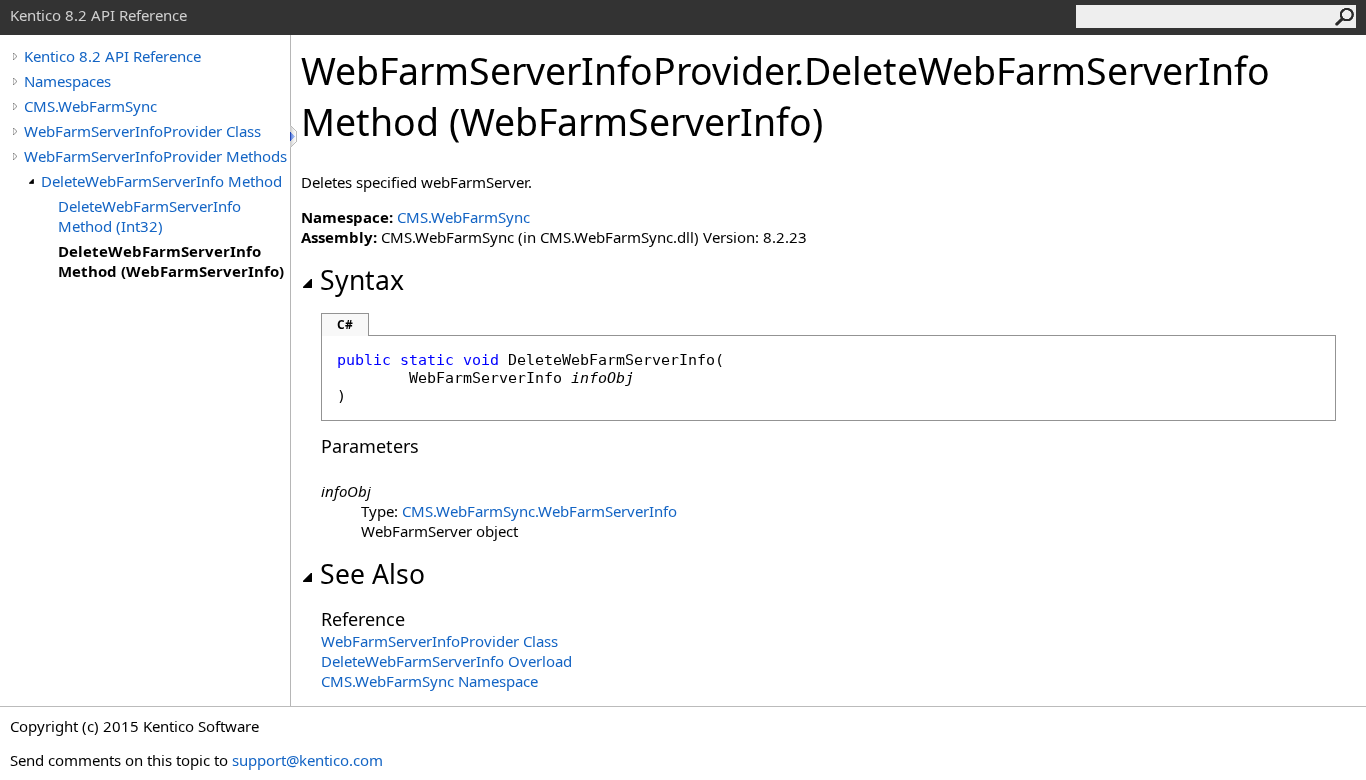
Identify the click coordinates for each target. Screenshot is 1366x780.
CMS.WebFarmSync (90, 106)
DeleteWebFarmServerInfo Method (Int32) (149, 216)
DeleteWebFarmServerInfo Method (161, 181)
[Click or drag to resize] (295, 136)
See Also (372, 574)
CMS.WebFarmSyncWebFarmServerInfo (539, 511)
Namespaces (67, 81)
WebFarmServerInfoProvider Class (142, 131)
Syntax (362, 280)
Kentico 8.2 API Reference (112, 56)
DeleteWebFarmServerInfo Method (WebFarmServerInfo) (171, 261)
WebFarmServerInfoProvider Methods (155, 156)
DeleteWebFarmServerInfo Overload (446, 661)
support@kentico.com (307, 760)
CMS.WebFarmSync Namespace (429, 681)
